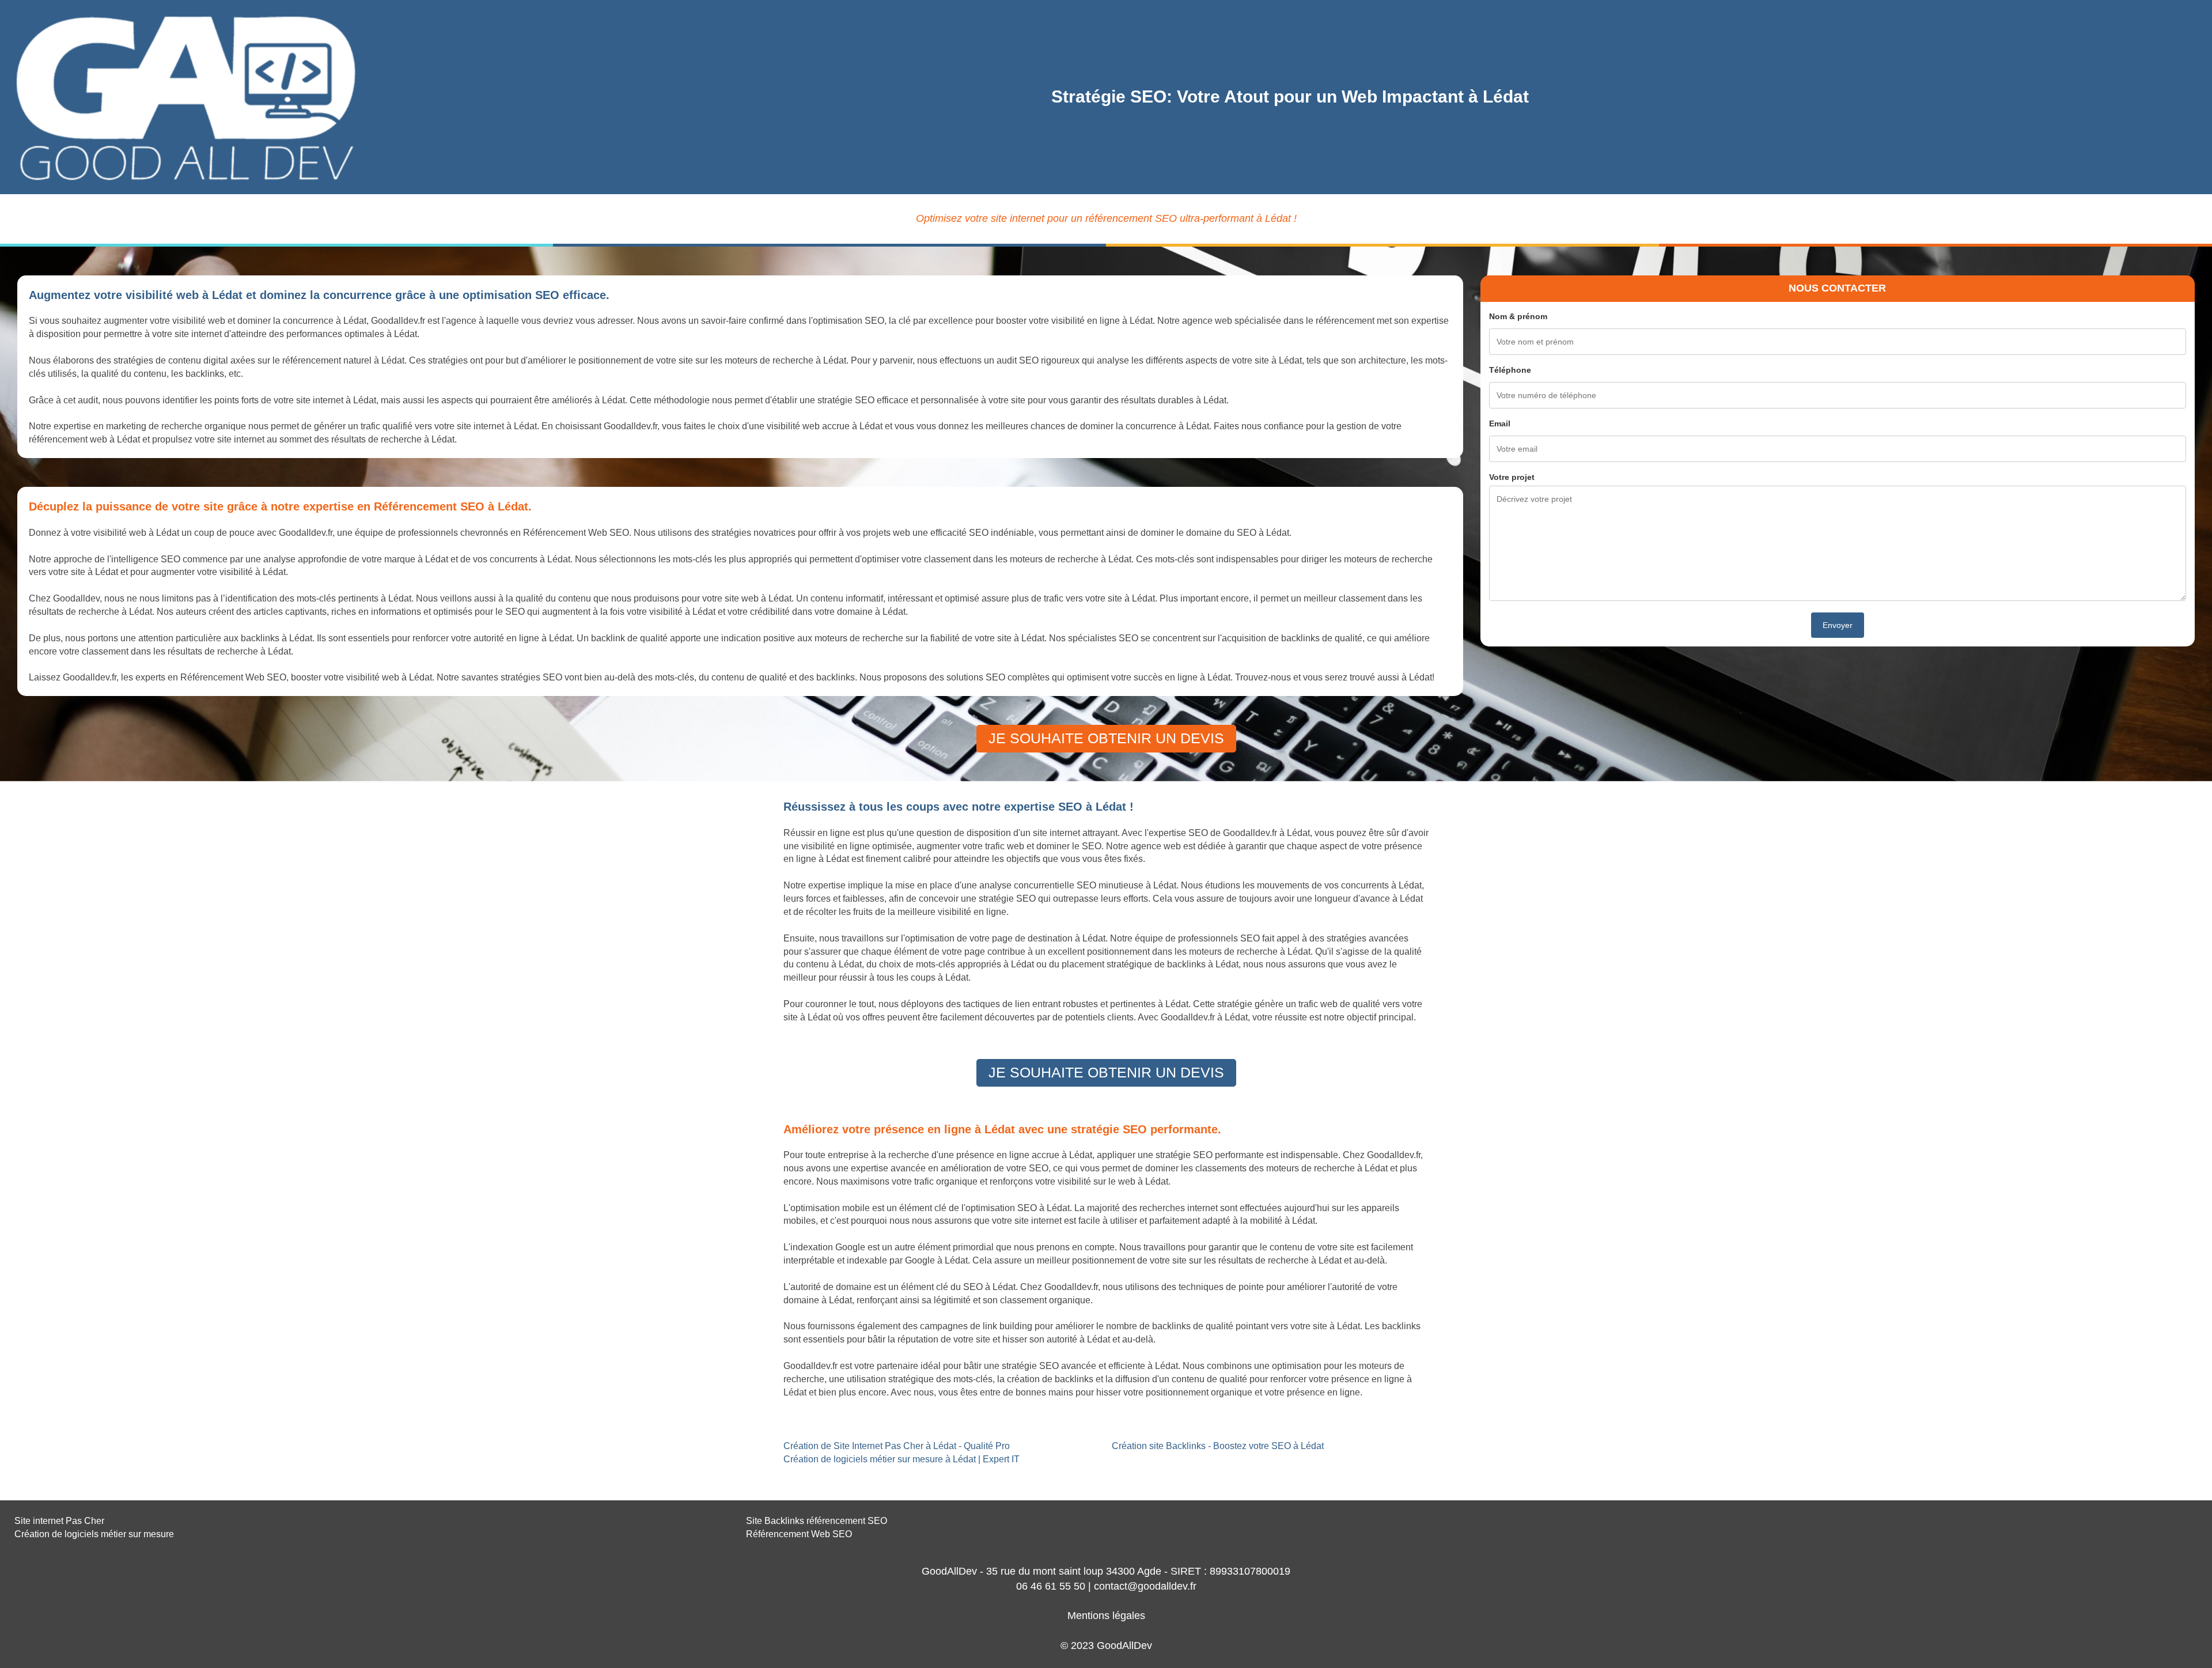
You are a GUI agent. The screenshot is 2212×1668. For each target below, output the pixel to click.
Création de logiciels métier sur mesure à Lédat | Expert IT (902, 1459)
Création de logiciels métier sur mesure (94, 1534)
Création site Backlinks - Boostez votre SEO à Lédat (1218, 1446)
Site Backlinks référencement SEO (817, 1521)
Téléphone (1510, 370)
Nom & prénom (1518, 316)
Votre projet (1512, 477)
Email (1500, 423)
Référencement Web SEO (799, 1534)
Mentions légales (1106, 1616)
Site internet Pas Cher (59, 1521)
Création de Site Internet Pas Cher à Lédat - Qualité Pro (897, 1446)
